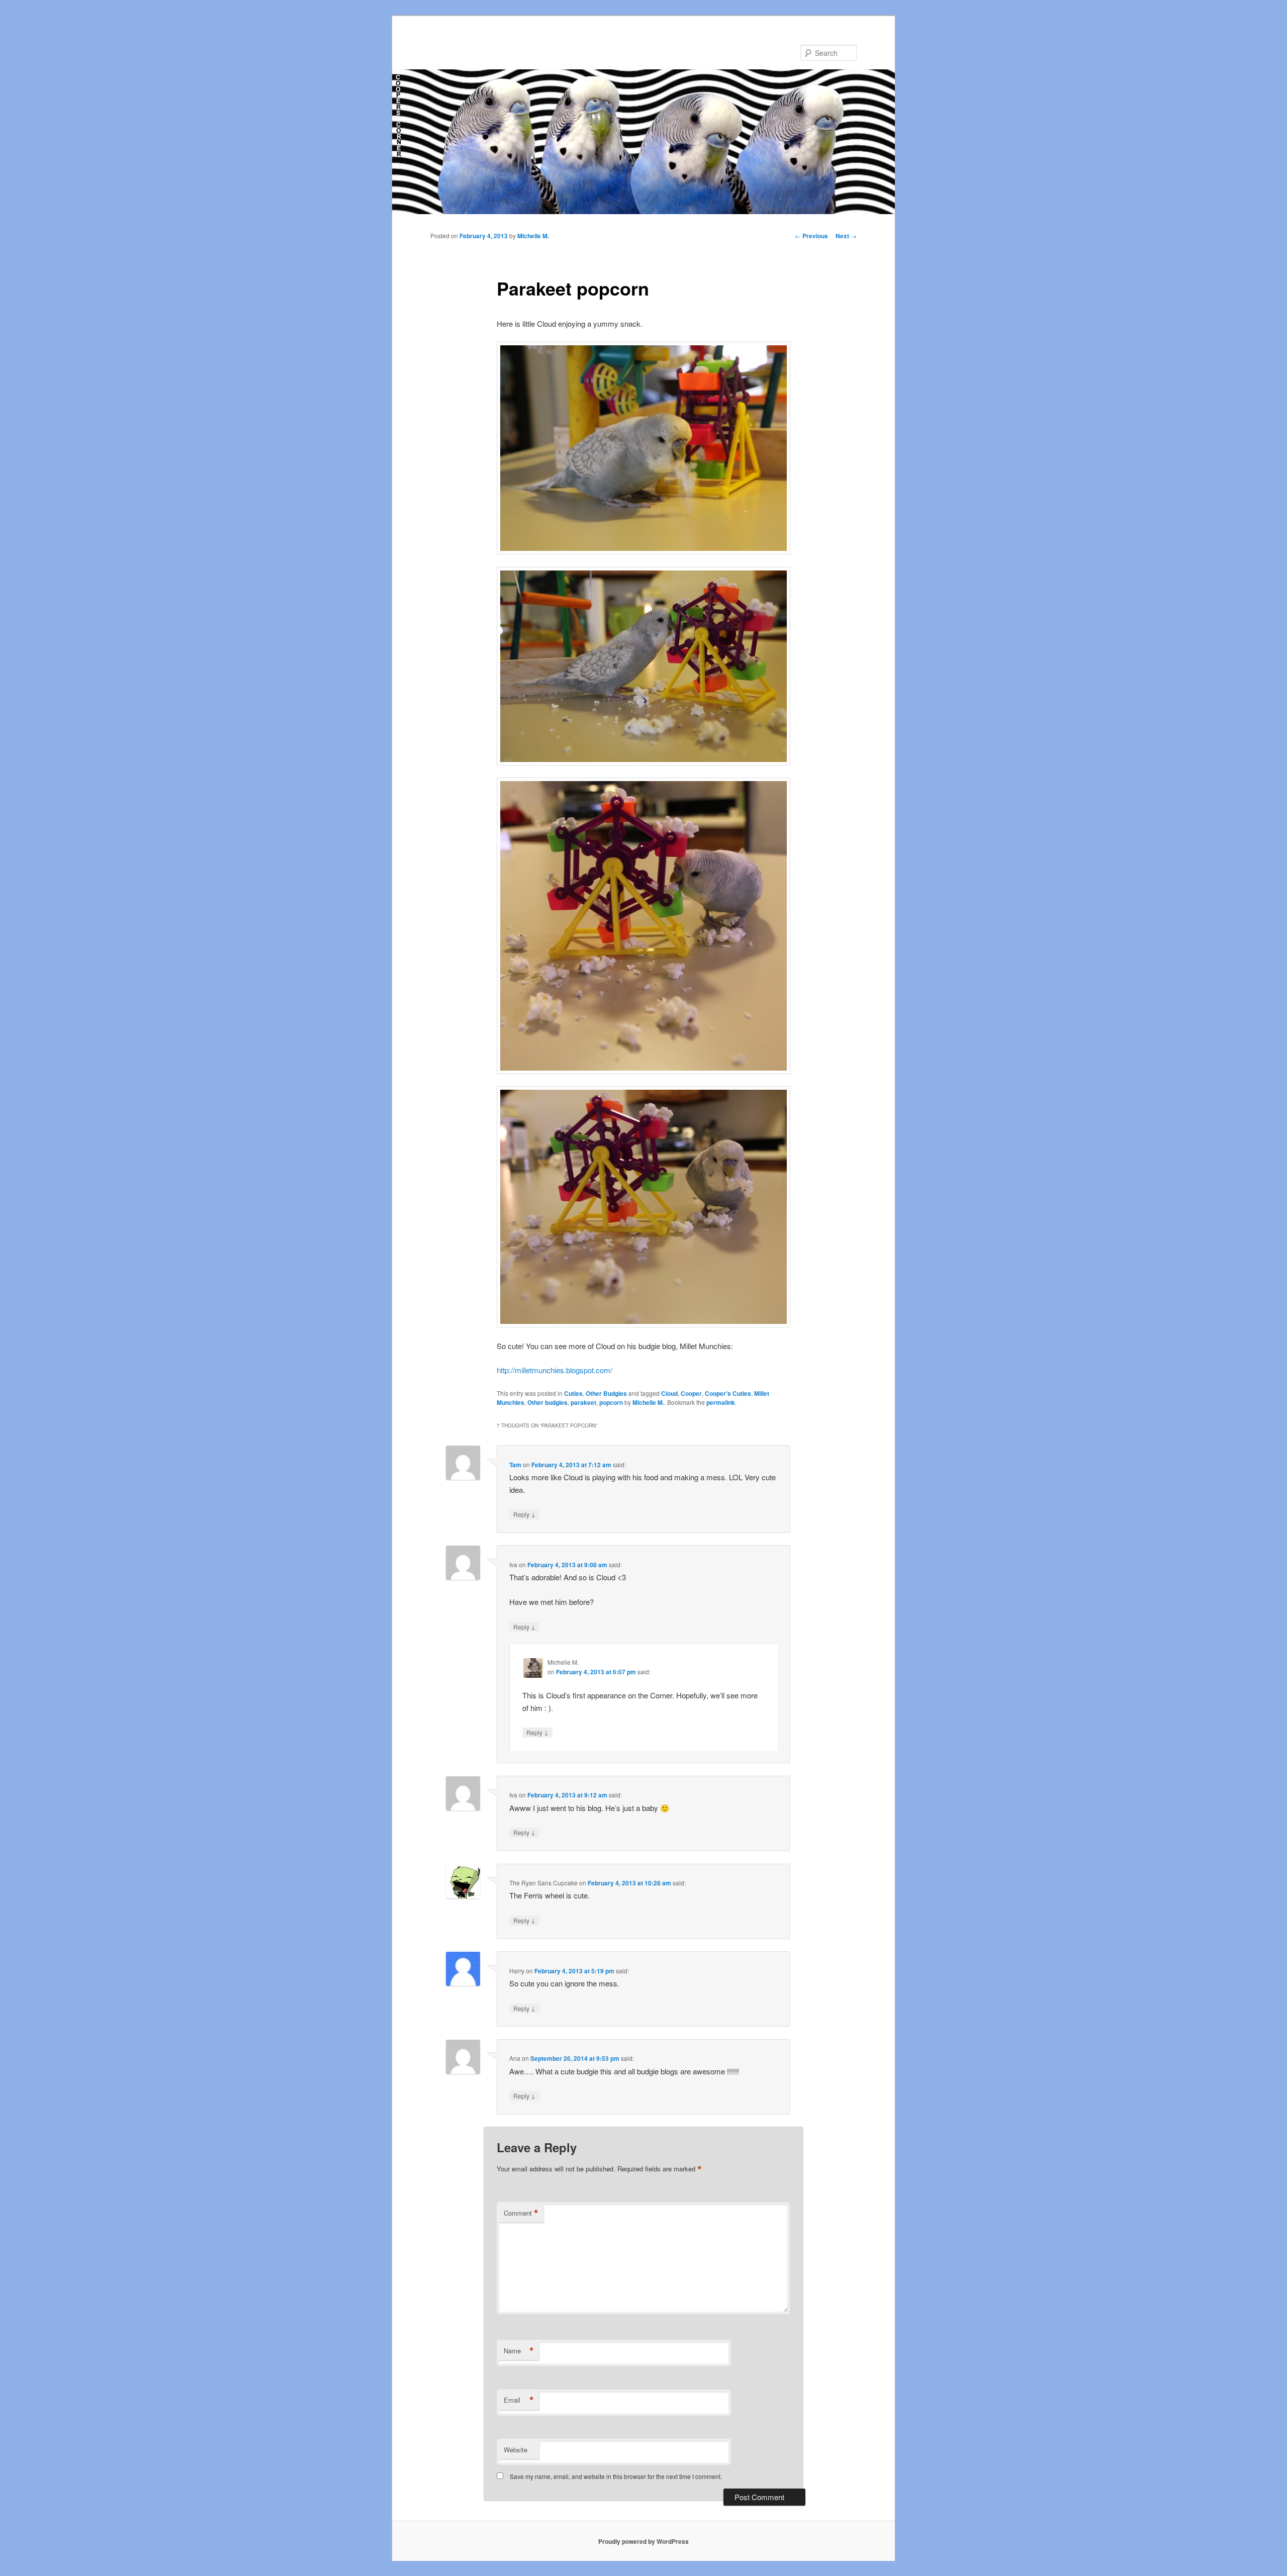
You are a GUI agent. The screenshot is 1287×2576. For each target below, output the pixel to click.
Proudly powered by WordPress (643, 2541)
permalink (721, 1402)
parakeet (583, 1402)
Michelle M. (533, 236)
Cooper (691, 1393)
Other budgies (547, 1402)
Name (519, 2351)
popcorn (611, 1402)
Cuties (573, 1393)
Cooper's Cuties (728, 1393)
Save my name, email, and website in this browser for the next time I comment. (616, 2476)
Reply (524, 1514)
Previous (811, 236)
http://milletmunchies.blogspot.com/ (555, 1370)
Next (846, 236)
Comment (521, 2213)
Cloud (669, 1393)
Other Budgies (606, 1393)
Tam (515, 1465)
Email (519, 2400)
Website (516, 2450)
